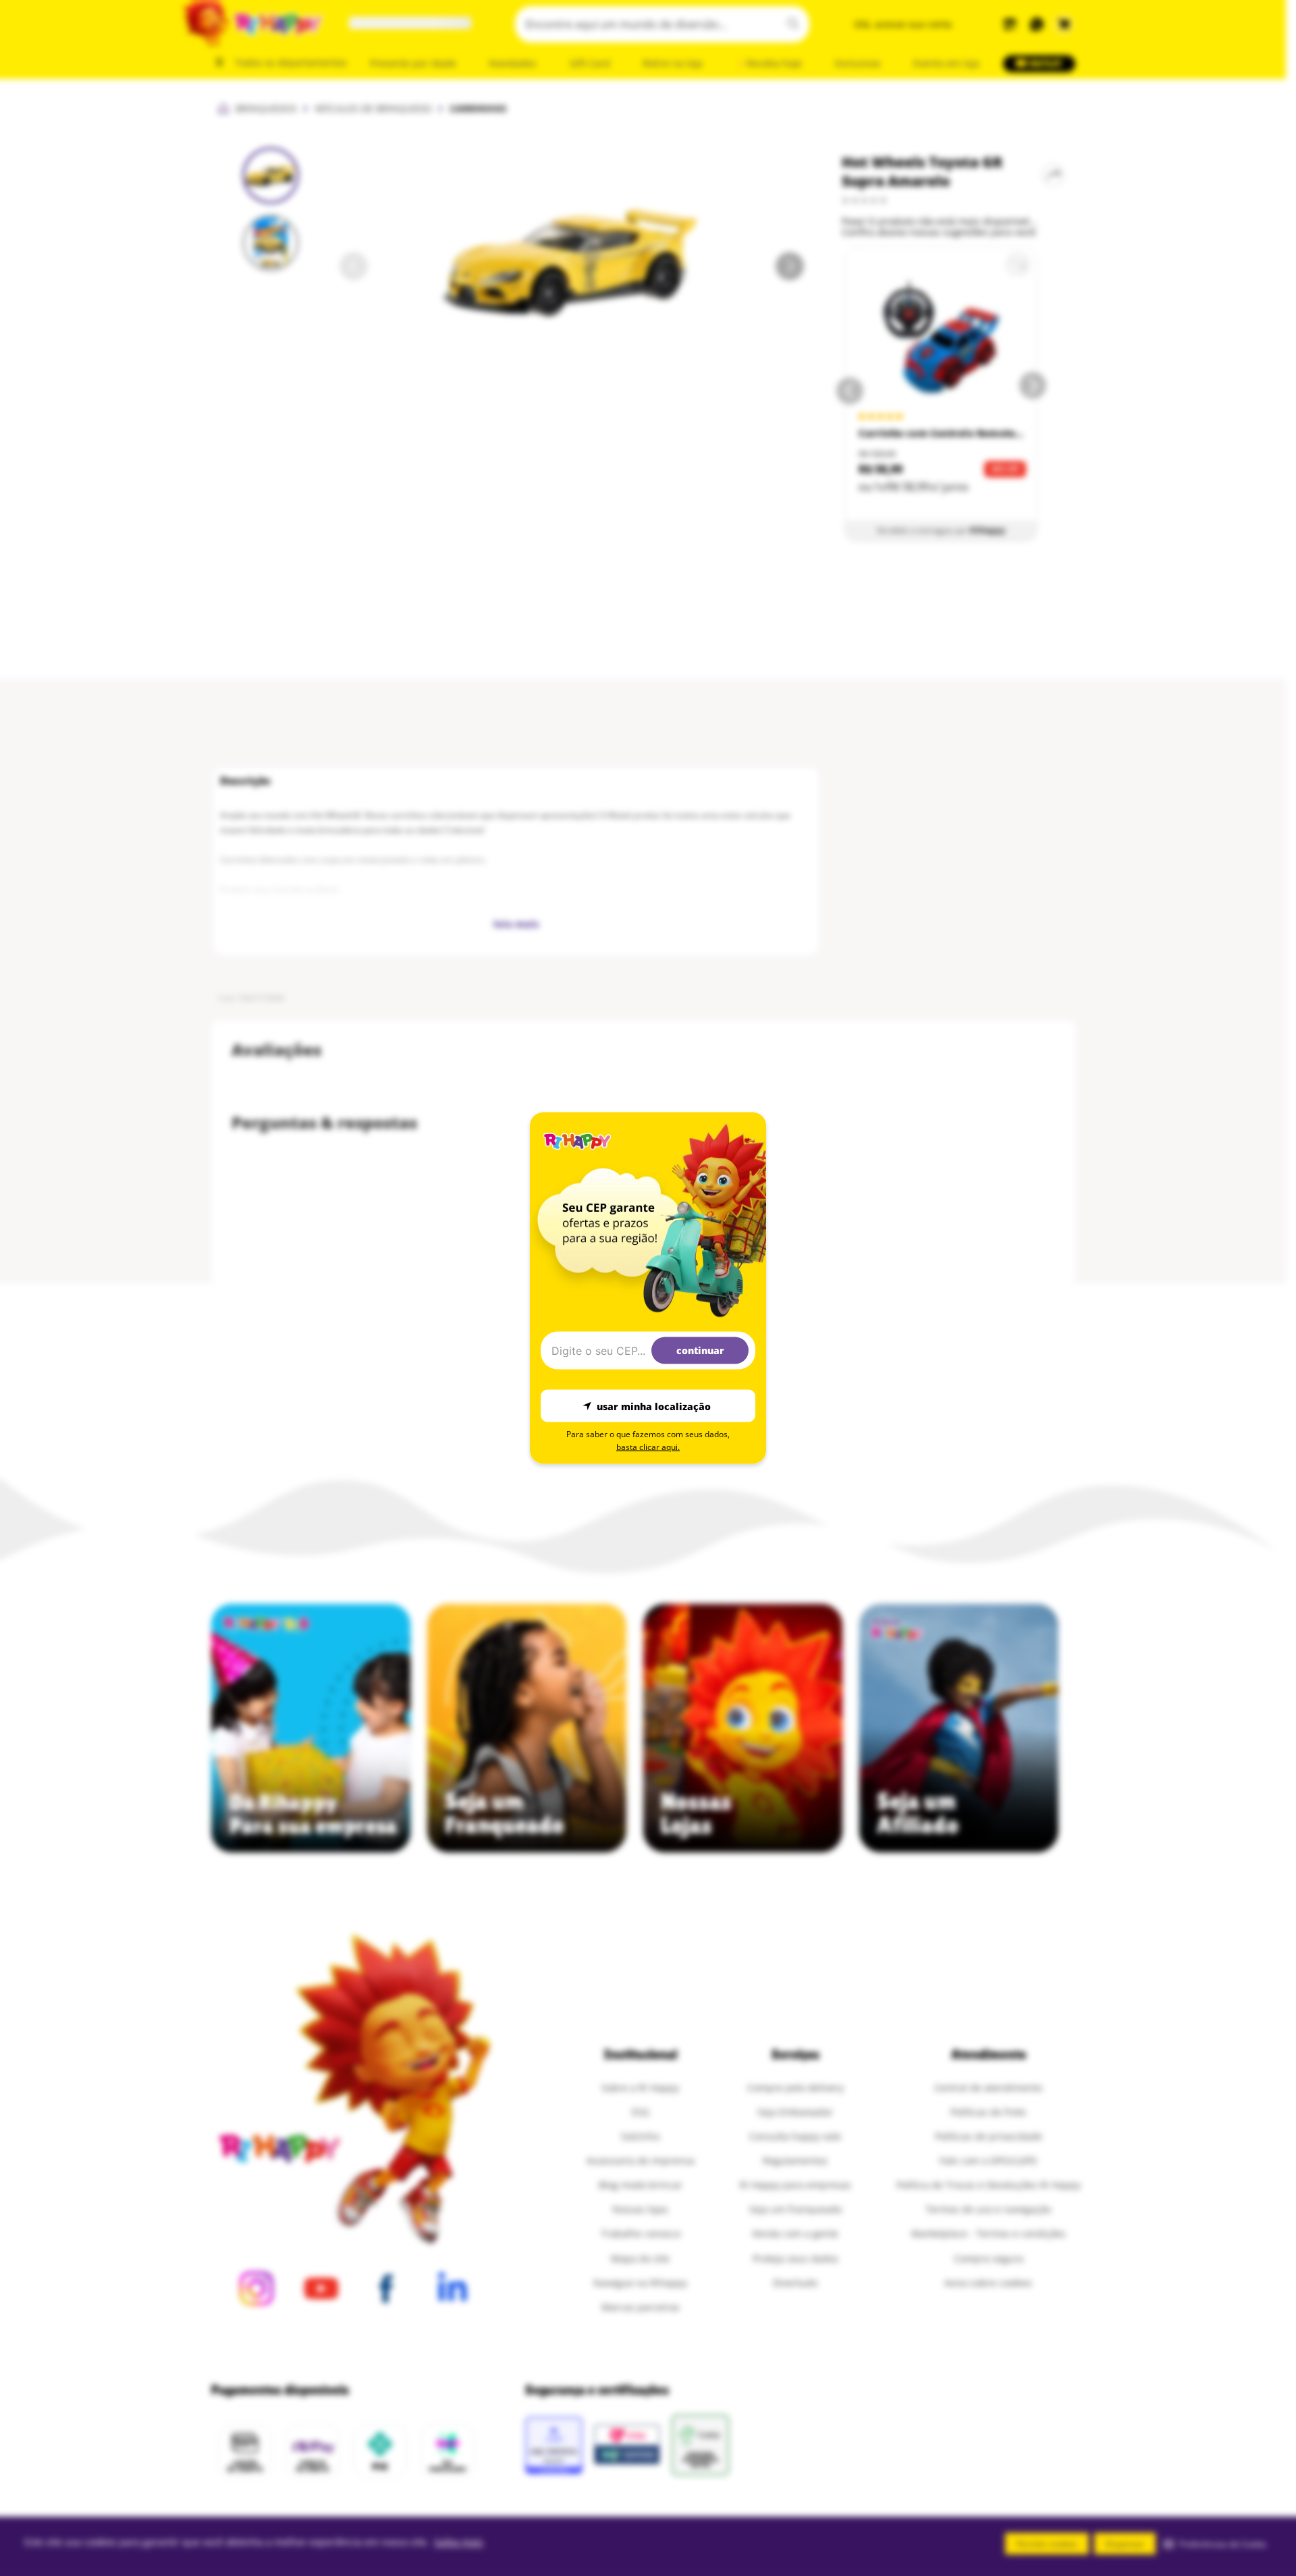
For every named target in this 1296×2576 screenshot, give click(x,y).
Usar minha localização (654, 1406)
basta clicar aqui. (648, 1447)
